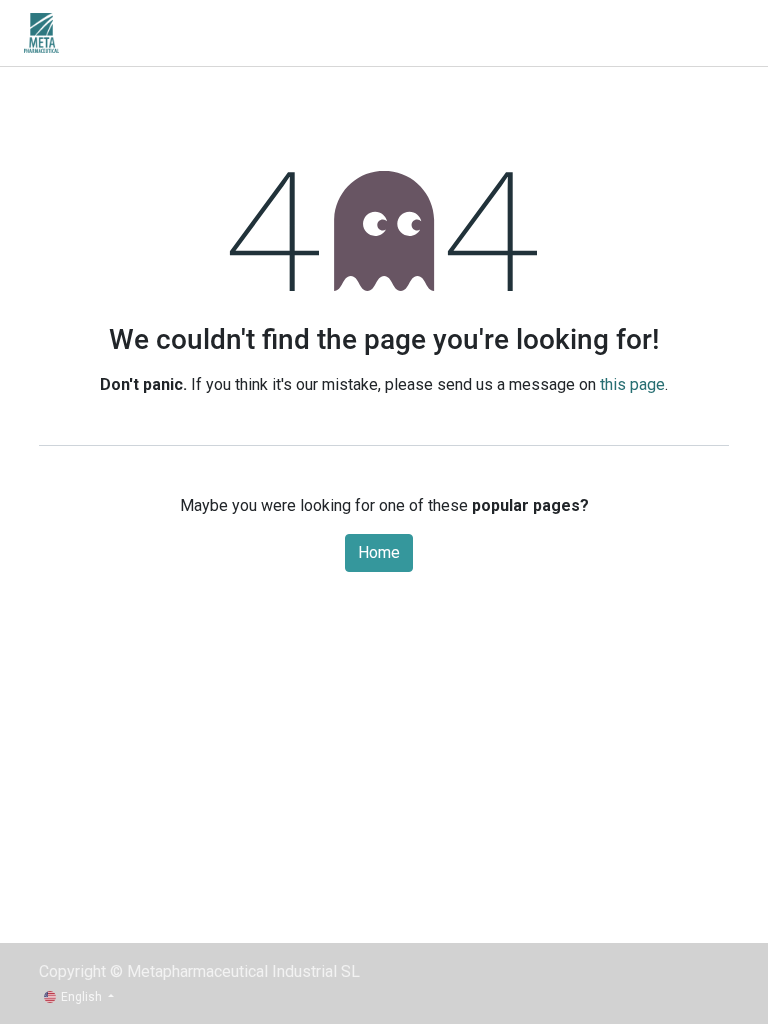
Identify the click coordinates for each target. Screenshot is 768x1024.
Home (379, 552)
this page (632, 384)
